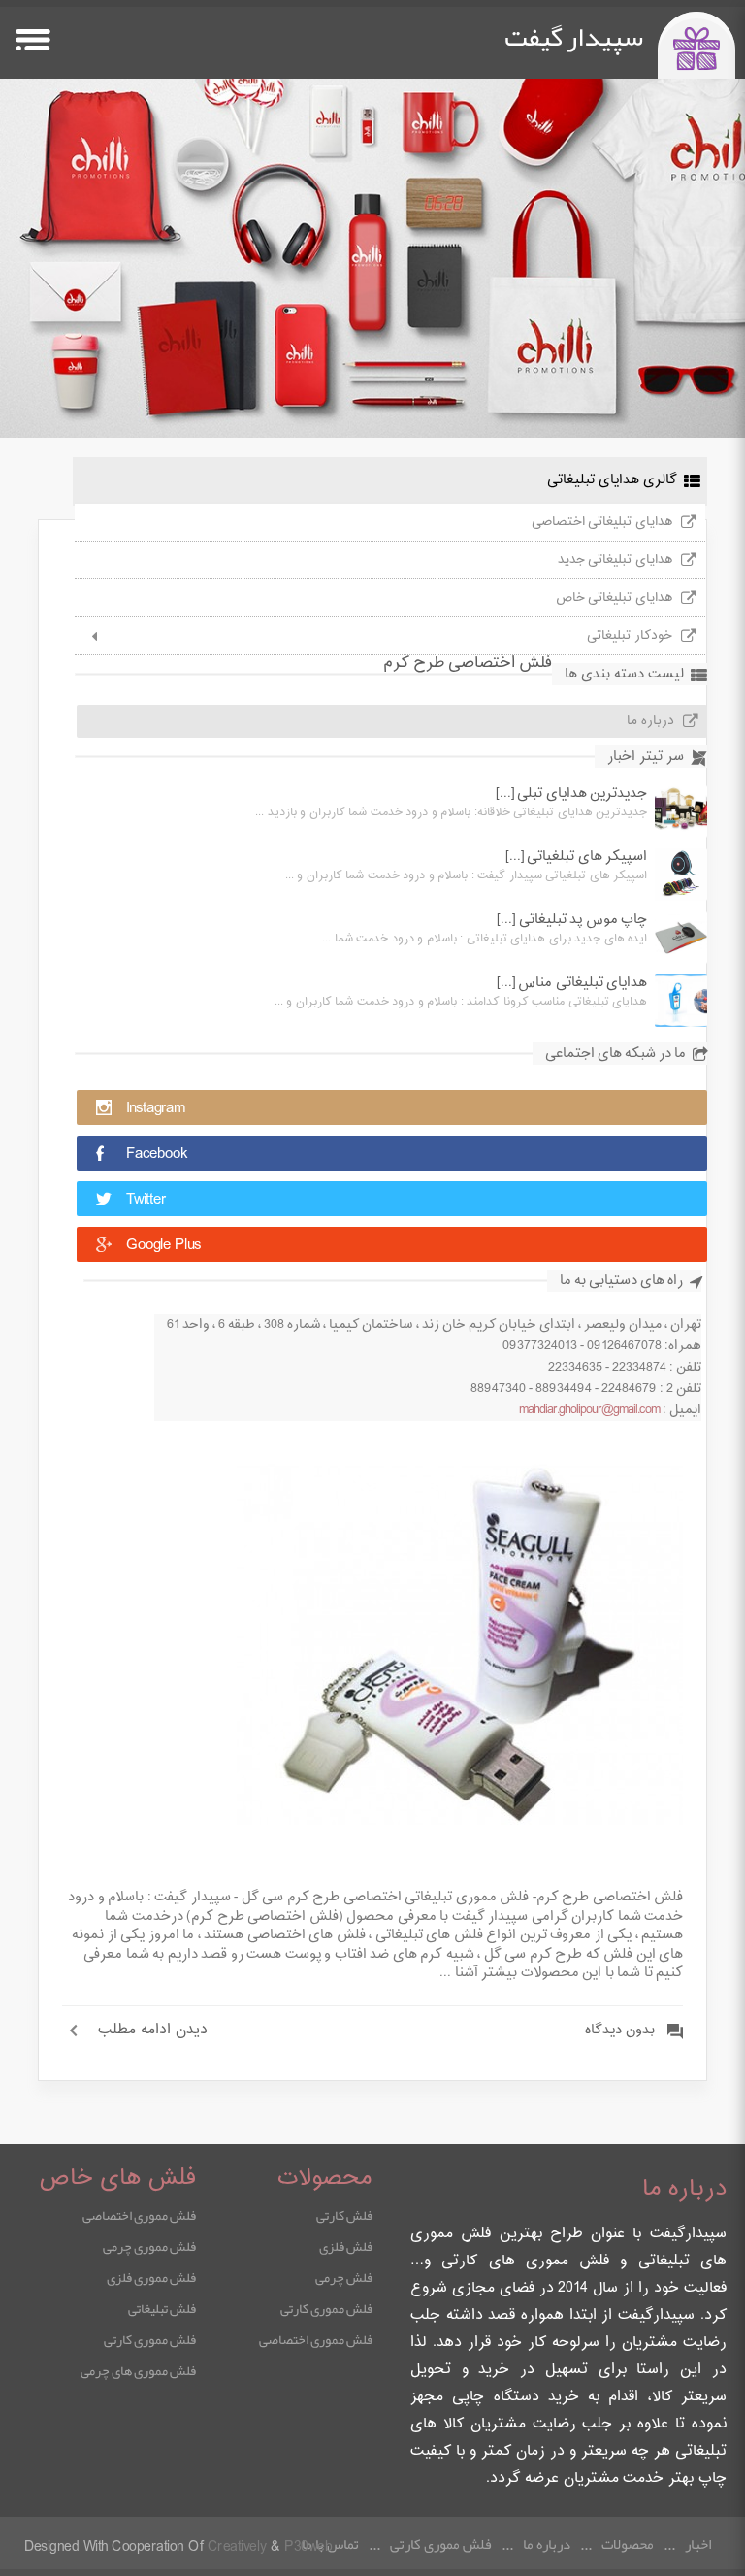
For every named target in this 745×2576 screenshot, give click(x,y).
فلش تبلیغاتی (162, 2308)
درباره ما (650, 721)
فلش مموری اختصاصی (316, 2339)
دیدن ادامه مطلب (153, 2031)
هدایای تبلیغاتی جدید (615, 560)
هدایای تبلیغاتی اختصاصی (602, 522)
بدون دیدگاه (620, 2031)
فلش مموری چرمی (149, 2246)
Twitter (146, 1200)
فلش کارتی (344, 2215)
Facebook (157, 1155)
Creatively (237, 2547)
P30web (308, 2547)
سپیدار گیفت (574, 37)
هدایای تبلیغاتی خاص (614, 598)
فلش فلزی (346, 2246)
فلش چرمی (344, 2277)
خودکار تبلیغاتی (630, 636)
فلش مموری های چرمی (138, 2370)
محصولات (628, 2544)
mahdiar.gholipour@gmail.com (589, 1410)
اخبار (698, 2544)
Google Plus (163, 1246)
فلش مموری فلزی (151, 2277)
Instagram (156, 1109)
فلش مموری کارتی (326, 2308)
